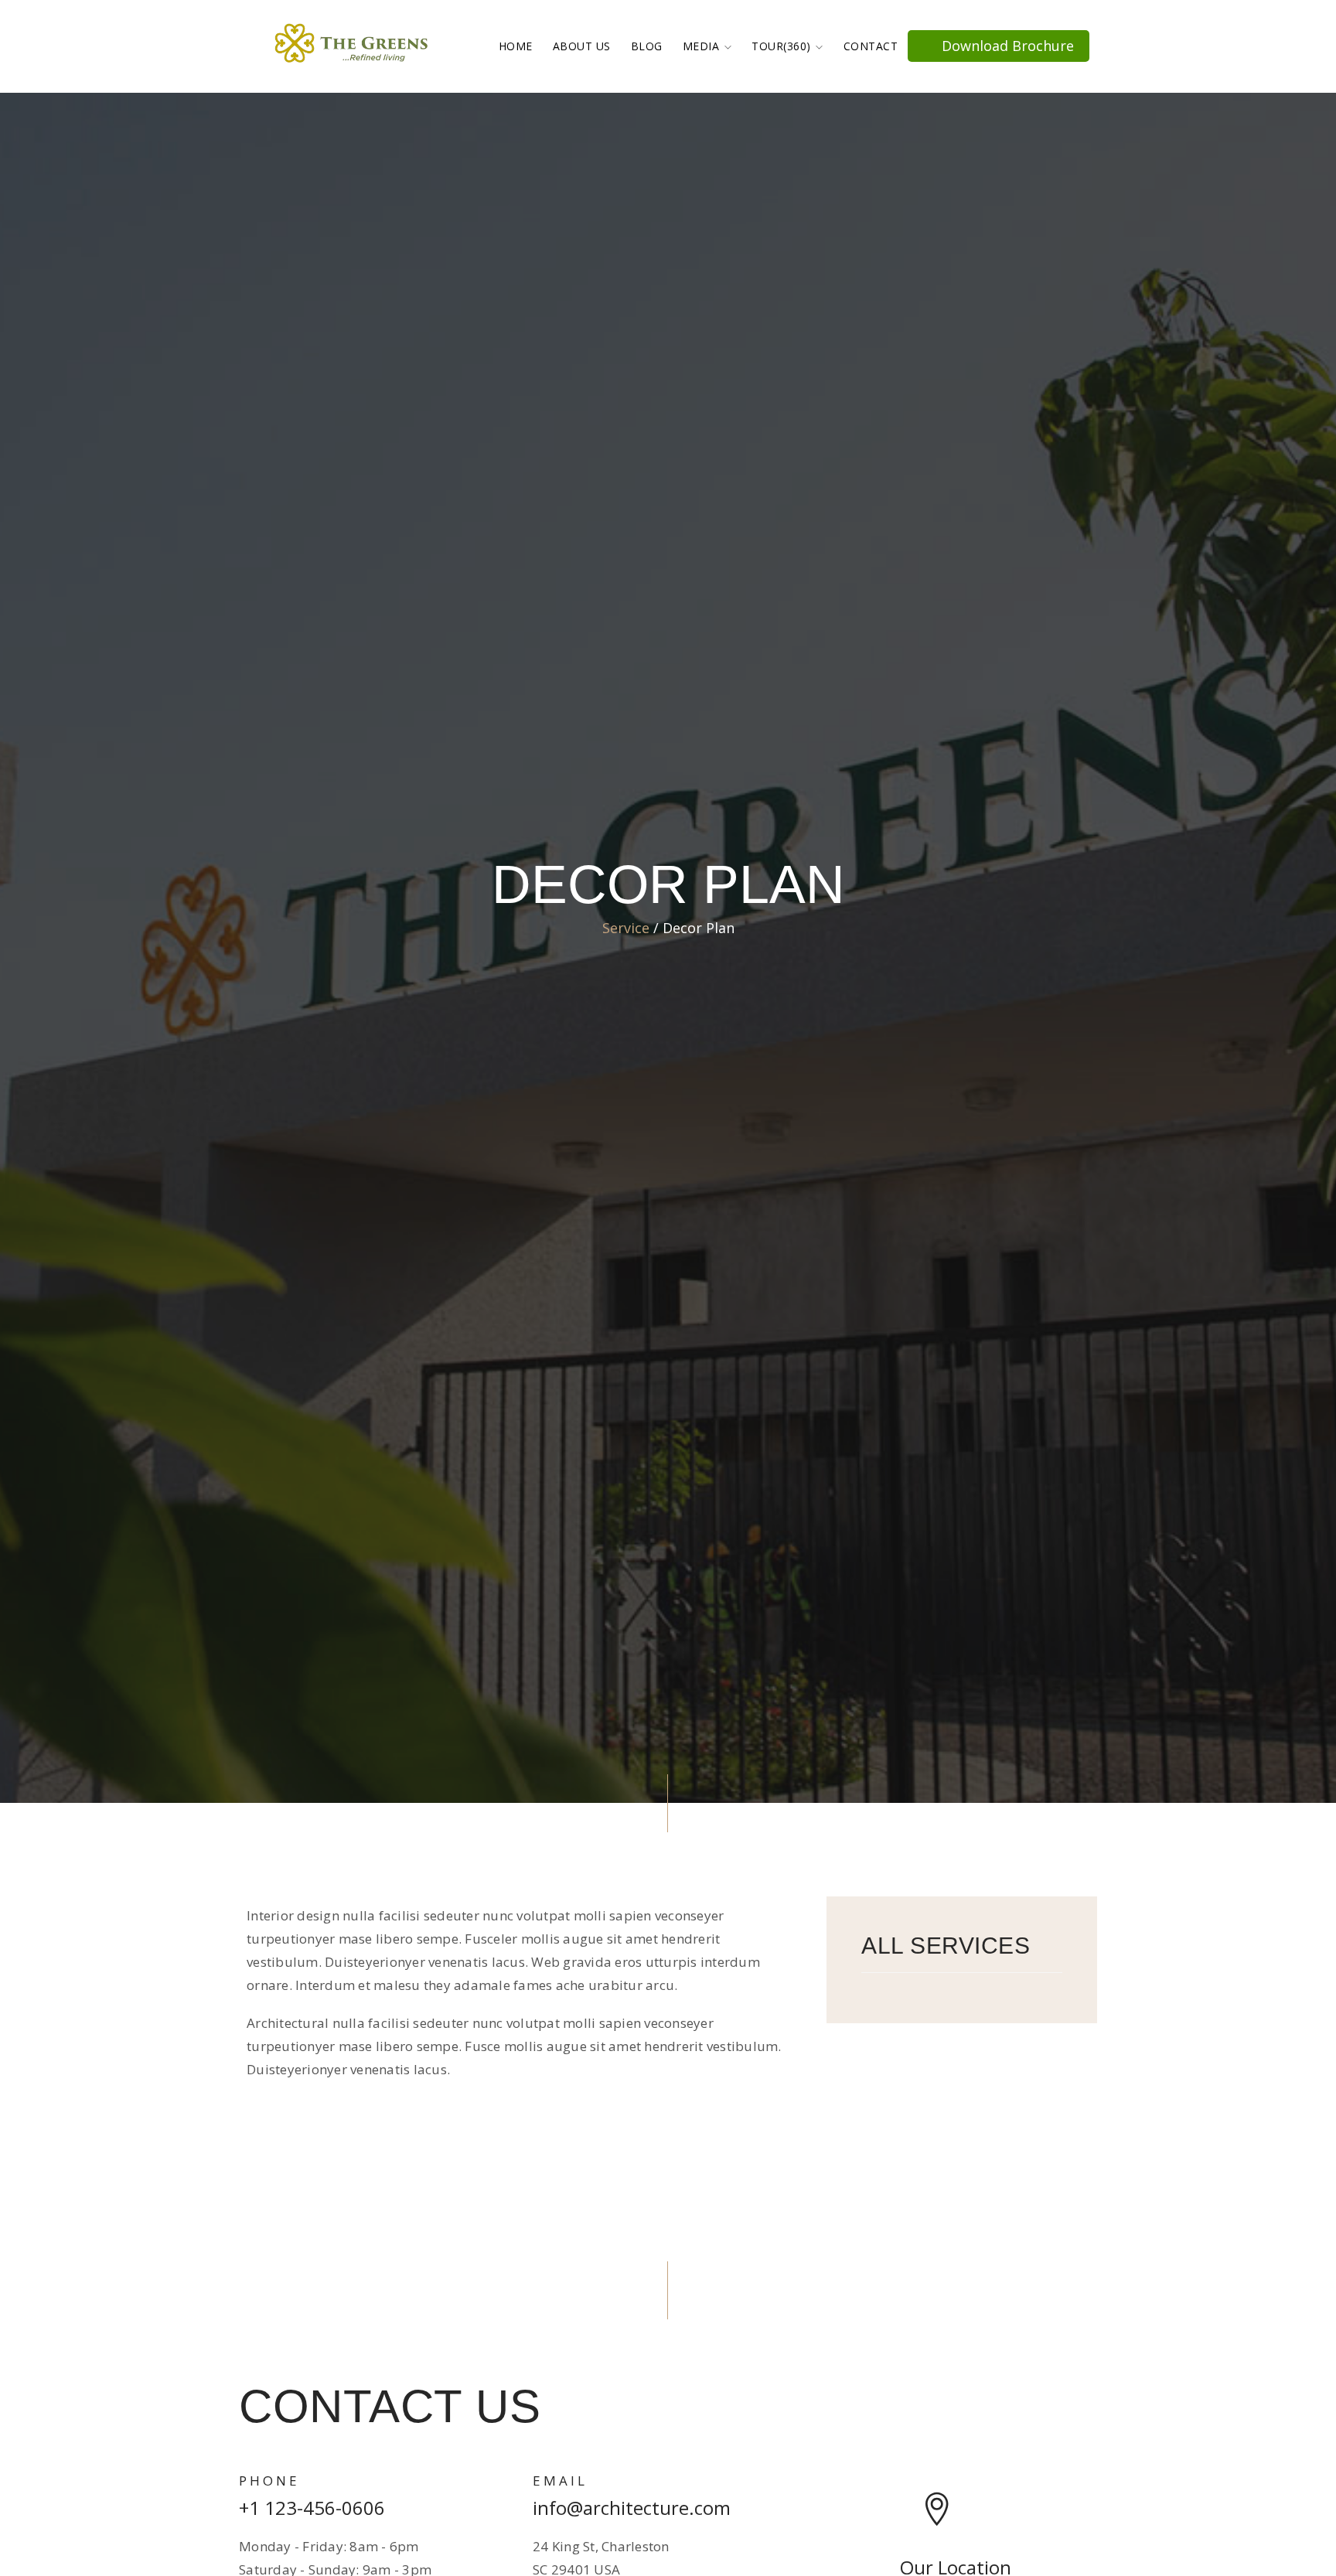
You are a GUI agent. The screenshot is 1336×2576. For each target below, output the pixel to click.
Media (703, 46)
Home (516, 46)
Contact (871, 46)
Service (626, 928)
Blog (647, 46)
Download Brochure (1006, 46)
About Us (582, 46)
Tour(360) (783, 46)
